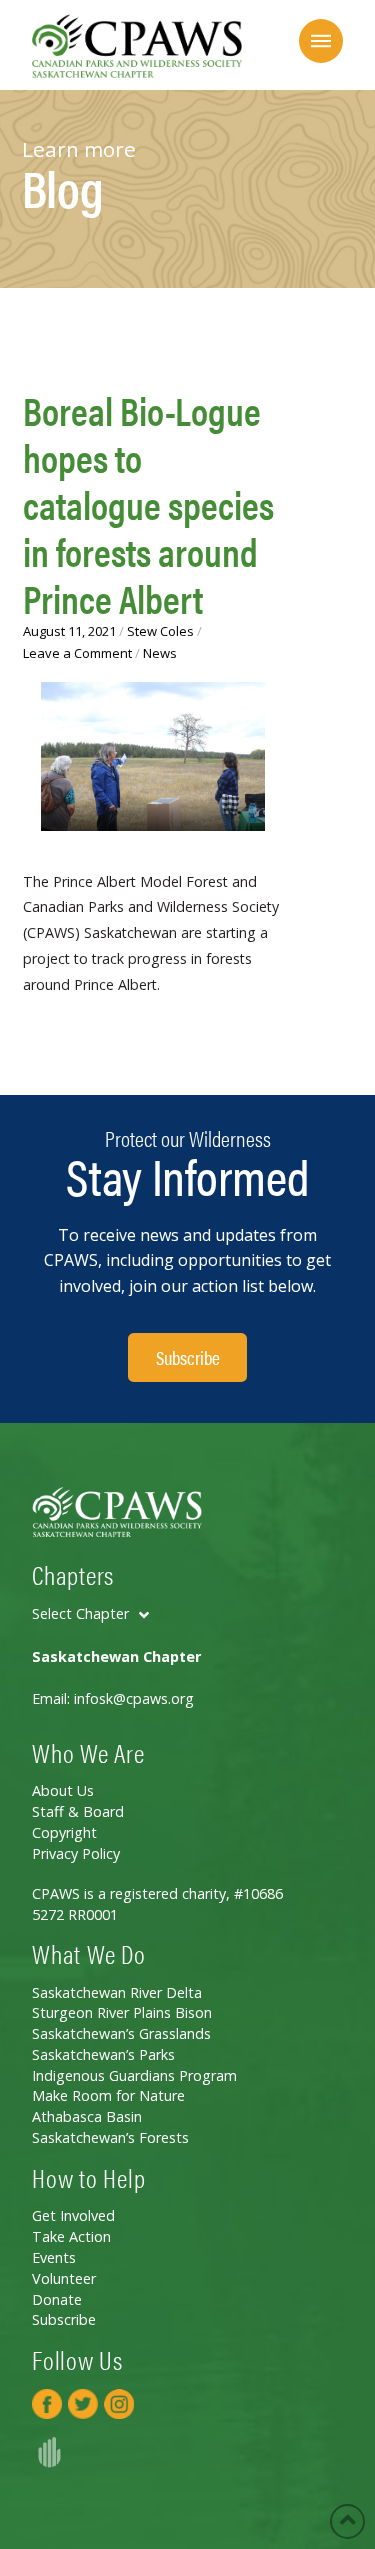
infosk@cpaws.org (134, 1698)
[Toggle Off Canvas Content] (321, 41)
